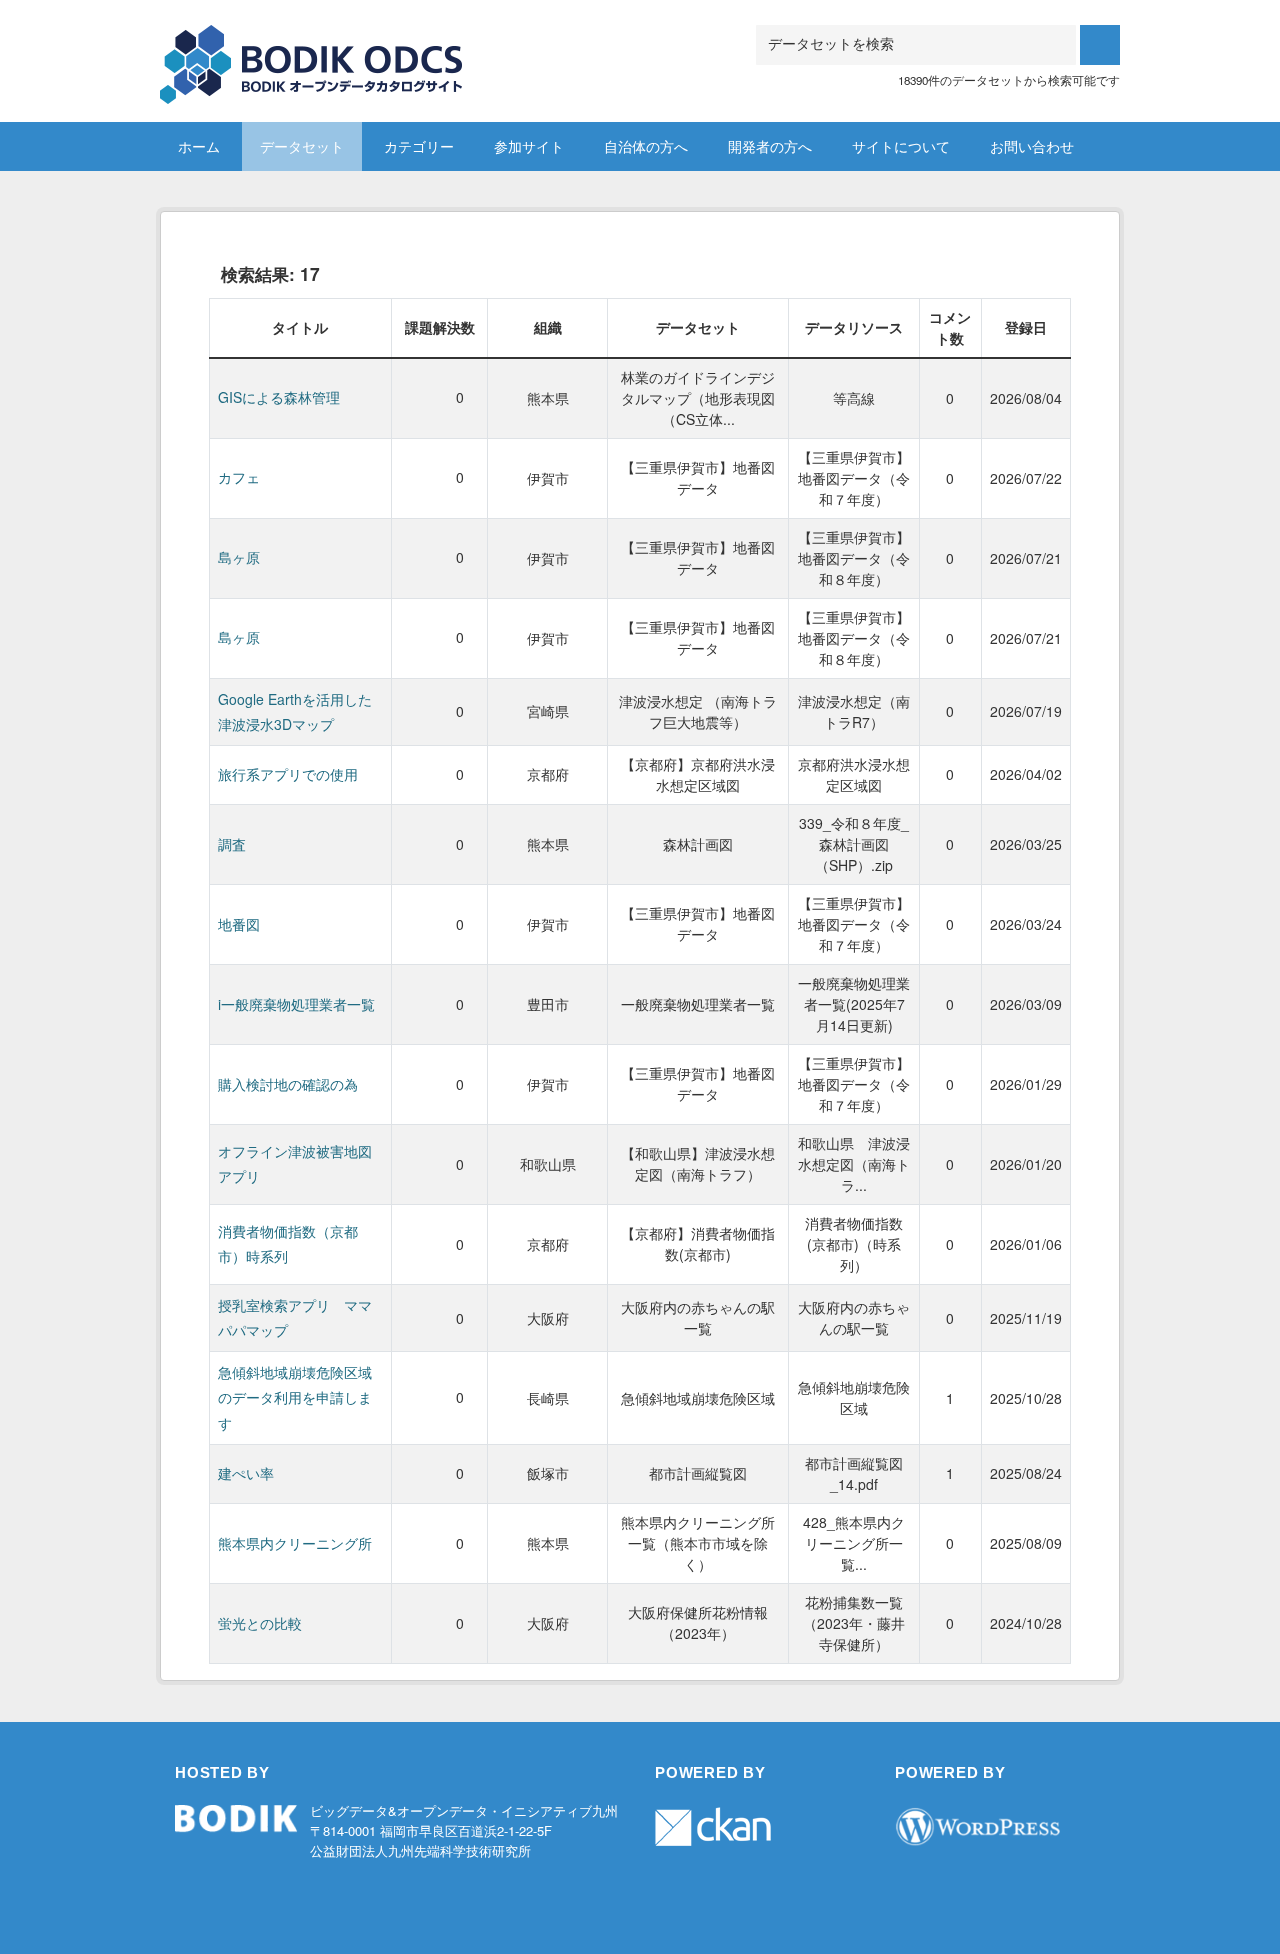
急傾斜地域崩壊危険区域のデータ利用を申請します (295, 1397)
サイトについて (901, 146)
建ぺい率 (246, 1473)
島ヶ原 (239, 557)
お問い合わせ (1032, 146)
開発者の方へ (770, 146)
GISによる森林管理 (279, 397)
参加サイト (529, 146)
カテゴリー (419, 146)
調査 (232, 844)
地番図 (239, 924)
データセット (302, 146)
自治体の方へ (646, 146)
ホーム (199, 146)
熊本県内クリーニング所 (295, 1543)
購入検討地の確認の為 (288, 1084)
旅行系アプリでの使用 (288, 774)
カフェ (239, 477)
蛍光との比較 (260, 1623)
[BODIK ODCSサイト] (312, 49)
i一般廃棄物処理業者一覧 (296, 1004)
